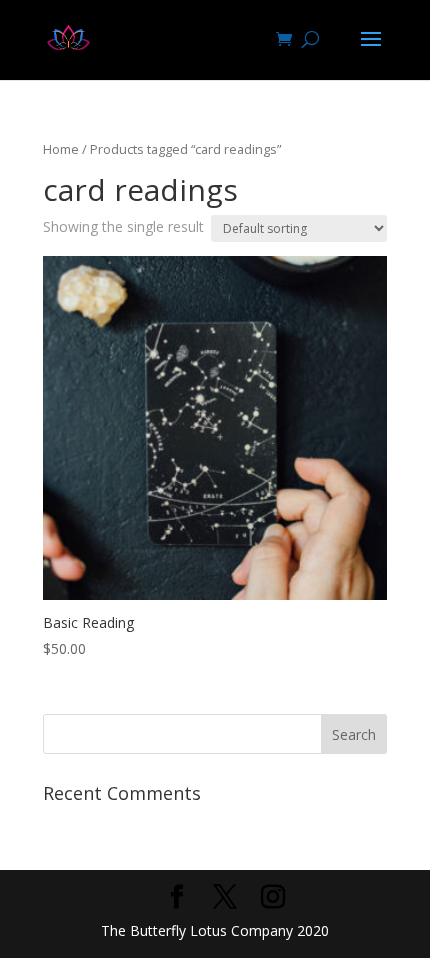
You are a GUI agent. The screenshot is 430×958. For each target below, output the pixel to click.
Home (61, 149)
